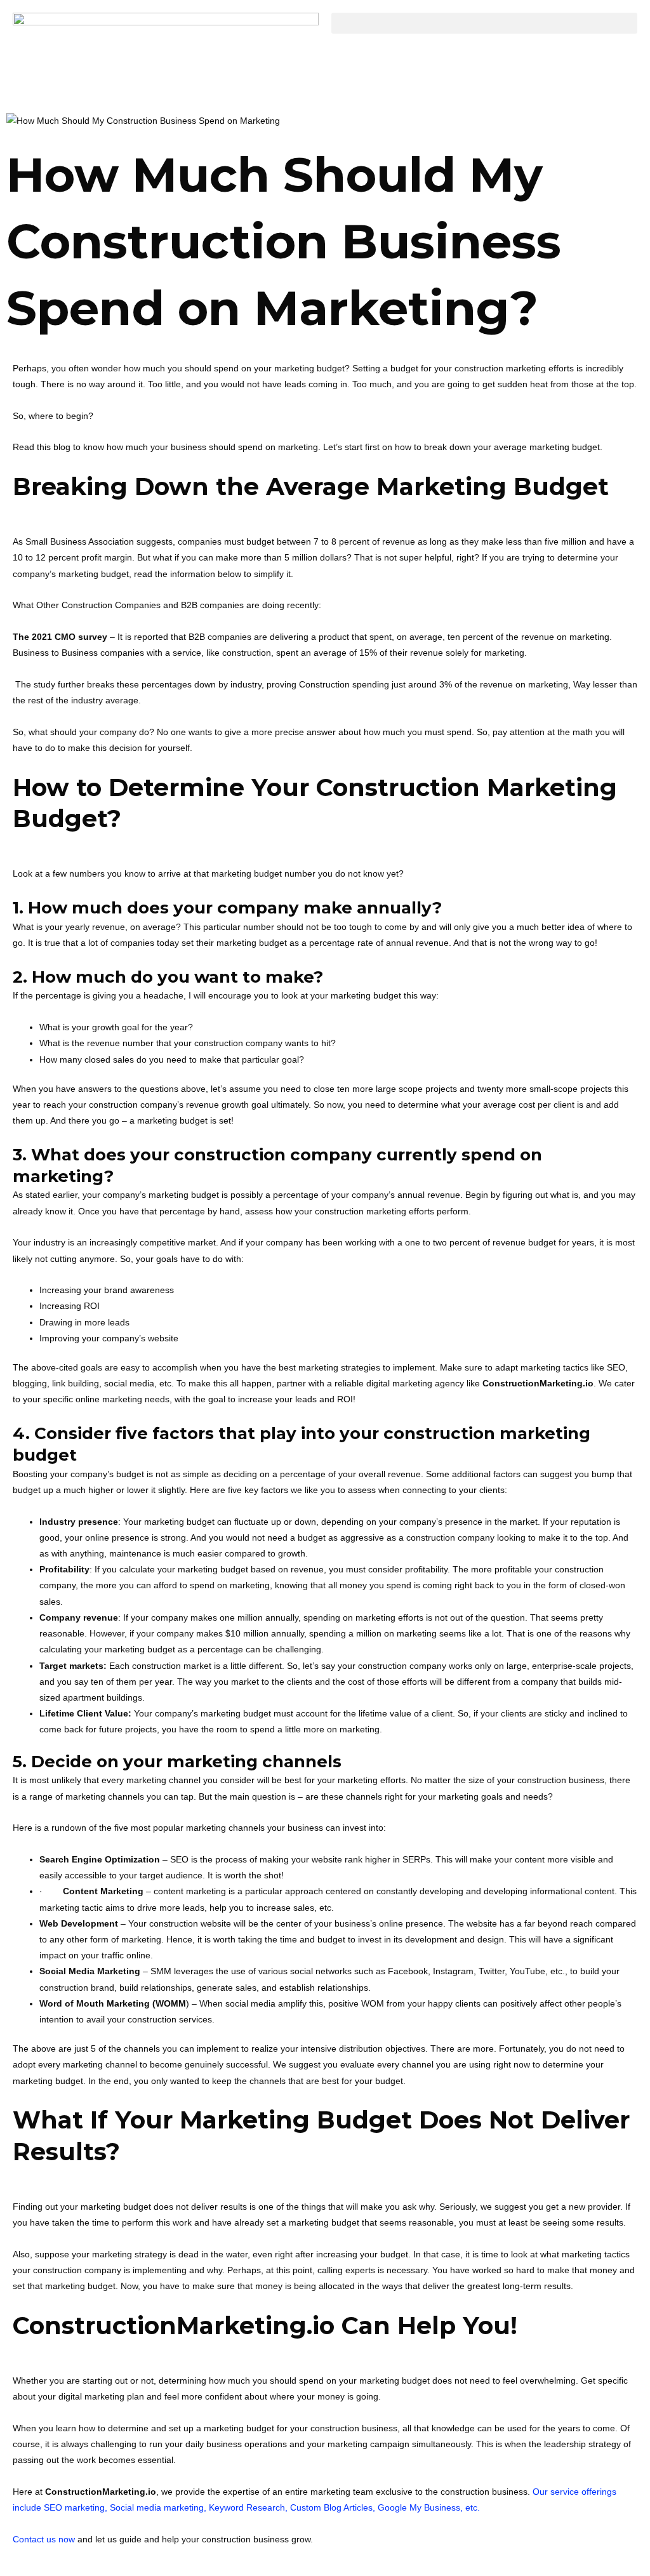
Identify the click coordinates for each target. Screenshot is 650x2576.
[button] (484, 23)
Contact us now (44, 2539)
